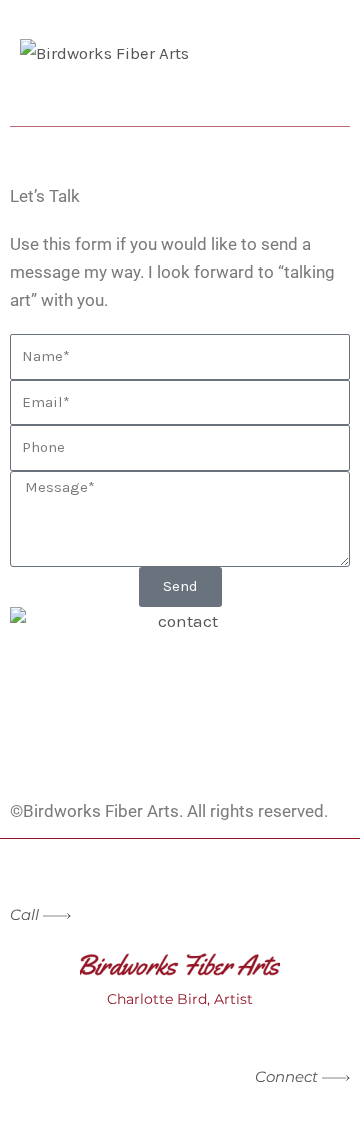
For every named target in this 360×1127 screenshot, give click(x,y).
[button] (180, 101)
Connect (288, 1076)
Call (24, 914)
